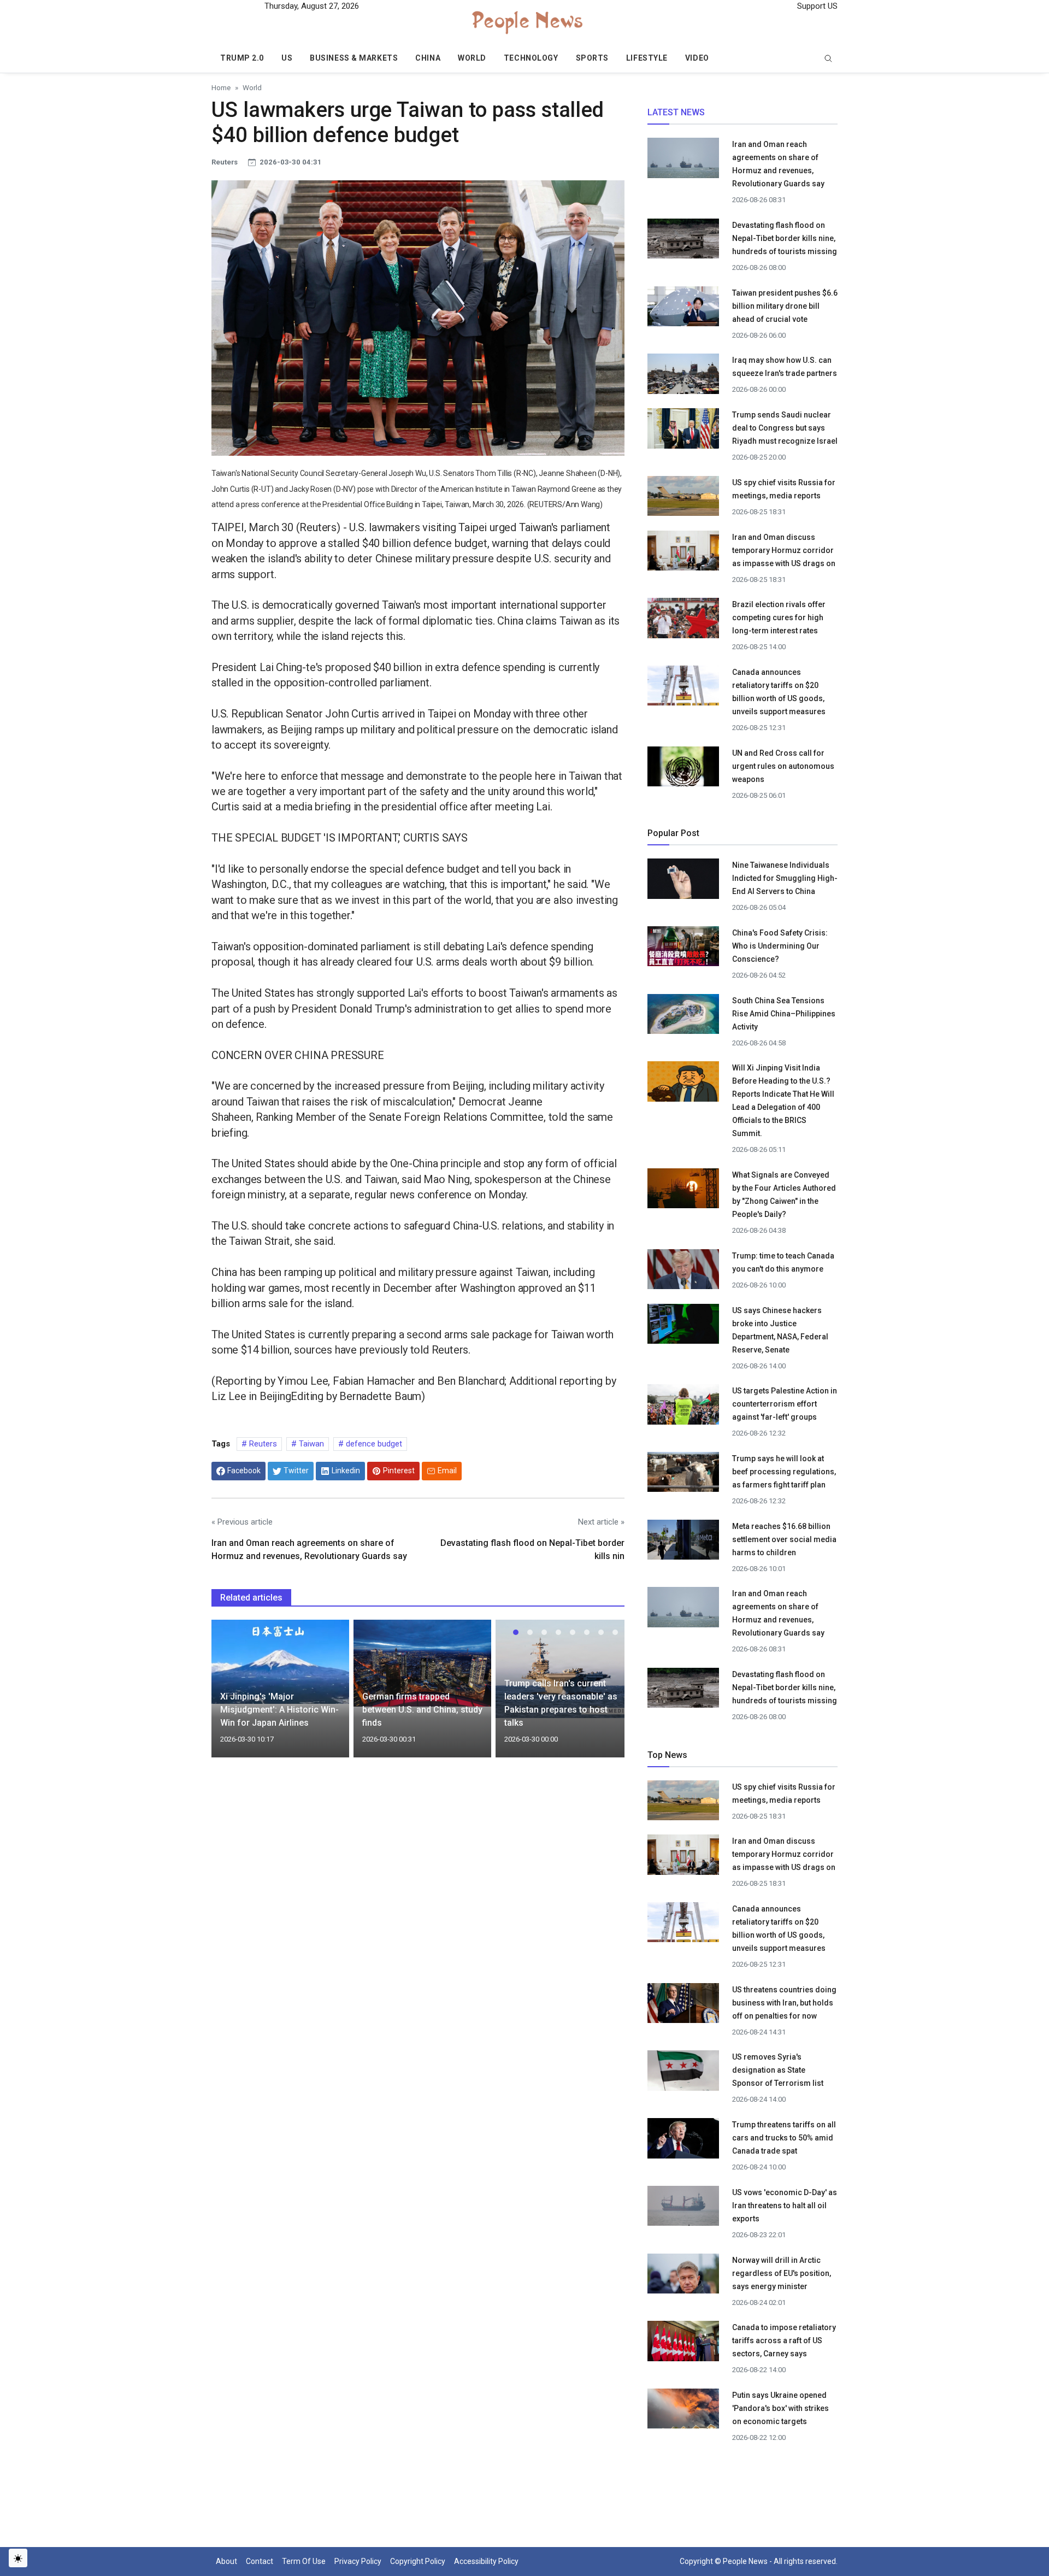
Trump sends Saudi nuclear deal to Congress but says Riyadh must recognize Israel (785, 428)
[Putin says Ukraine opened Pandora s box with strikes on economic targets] (683, 2411)
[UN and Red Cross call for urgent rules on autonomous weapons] (683, 769)
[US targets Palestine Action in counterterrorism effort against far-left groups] (683, 1408)
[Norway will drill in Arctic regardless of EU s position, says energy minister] (683, 2277)
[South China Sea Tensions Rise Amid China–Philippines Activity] (683, 1017)
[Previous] (230, 1695)
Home (221, 87)
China (428, 58)
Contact (260, 2561)
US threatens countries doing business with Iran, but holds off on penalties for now (784, 2003)
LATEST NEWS (676, 112)
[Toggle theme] (18, 2558)
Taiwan (310, 1444)
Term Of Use (304, 2561)
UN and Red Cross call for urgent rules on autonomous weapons (783, 766)
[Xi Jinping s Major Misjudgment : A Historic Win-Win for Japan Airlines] (280, 1661)
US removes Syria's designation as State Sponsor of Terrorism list (778, 2070)
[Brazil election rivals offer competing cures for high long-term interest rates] (683, 621)
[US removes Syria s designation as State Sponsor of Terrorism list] (683, 2074)
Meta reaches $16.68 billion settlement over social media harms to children (784, 1539)
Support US (816, 6)
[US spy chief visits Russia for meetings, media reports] (683, 496)
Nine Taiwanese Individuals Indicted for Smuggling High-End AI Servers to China (785, 878)
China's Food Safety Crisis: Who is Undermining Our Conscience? (780, 946)
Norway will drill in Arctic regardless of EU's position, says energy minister (782, 2273)
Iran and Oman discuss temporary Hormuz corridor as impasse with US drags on (784, 550)
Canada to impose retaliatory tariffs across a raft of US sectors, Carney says (784, 2340)
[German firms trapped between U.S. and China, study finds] (422, 1662)
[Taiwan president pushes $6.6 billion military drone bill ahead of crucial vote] (683, 309)
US (287, 58)
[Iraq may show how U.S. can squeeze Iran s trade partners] (683, 377)
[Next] (606, 1695)
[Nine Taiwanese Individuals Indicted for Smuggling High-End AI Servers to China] (683, 879)
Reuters (262, 1444)
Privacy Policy (358, 2561)
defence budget (373, 1444)
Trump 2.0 (242, 58)
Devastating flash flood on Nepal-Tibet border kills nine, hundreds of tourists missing (785, 238)
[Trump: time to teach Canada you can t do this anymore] (683, 1272)
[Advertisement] (418, 1860)
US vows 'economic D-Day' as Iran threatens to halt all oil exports (785, 2206)
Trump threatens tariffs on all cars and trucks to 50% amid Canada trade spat (784, 2138)
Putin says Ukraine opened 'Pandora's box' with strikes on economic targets (780, 2408)
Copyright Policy (418, 2561)
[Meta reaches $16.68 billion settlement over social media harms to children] (683, 1543)
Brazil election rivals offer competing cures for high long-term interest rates (779, 617)
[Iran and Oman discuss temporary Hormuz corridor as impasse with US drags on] (683, 555)
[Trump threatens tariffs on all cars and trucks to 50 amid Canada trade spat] (683, 2142)
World (472, 58)
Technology (531, 58)
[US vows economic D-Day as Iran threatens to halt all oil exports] (683, 2209)
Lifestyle (647, 58)
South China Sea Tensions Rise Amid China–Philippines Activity (784, 1014)
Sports (592, 58)
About (226, 2561)
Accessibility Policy (486, 2561)
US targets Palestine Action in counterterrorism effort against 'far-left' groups (785, 1404)
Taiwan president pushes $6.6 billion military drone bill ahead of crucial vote (785, 306)
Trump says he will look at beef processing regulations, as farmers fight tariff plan (784, 1472)
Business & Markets (354, 58)
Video (697, 58)
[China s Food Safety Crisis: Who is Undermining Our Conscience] (683, 946)
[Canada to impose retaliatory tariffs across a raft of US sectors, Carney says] (683, 2344)
